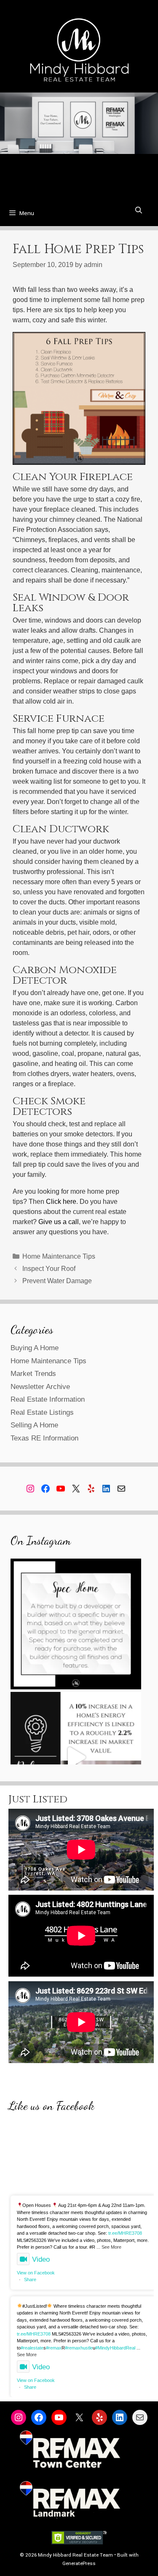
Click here (61, 1202)
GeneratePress (79, 2564)
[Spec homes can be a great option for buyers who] (76, 1624)
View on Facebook (36, 2273)
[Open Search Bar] (138, 211)
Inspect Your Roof (49, 1269)
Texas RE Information (44, 1438)
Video (41, 2259)
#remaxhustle (79, 2348)
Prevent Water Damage (57, 1281)
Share (30, 2279)
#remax (54, 2348)
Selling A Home (34, 1425)
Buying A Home (35, 1348)
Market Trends (33, 1374)
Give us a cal (57, 1222)
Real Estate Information (48, 1399)
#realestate (32, 2348)
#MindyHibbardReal (115, 2348)
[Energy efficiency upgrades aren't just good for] (76, 1757)
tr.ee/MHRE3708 (125, 2233)
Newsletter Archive (40, 1387)
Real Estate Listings (42, 1412)
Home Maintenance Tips (59, 1256)
